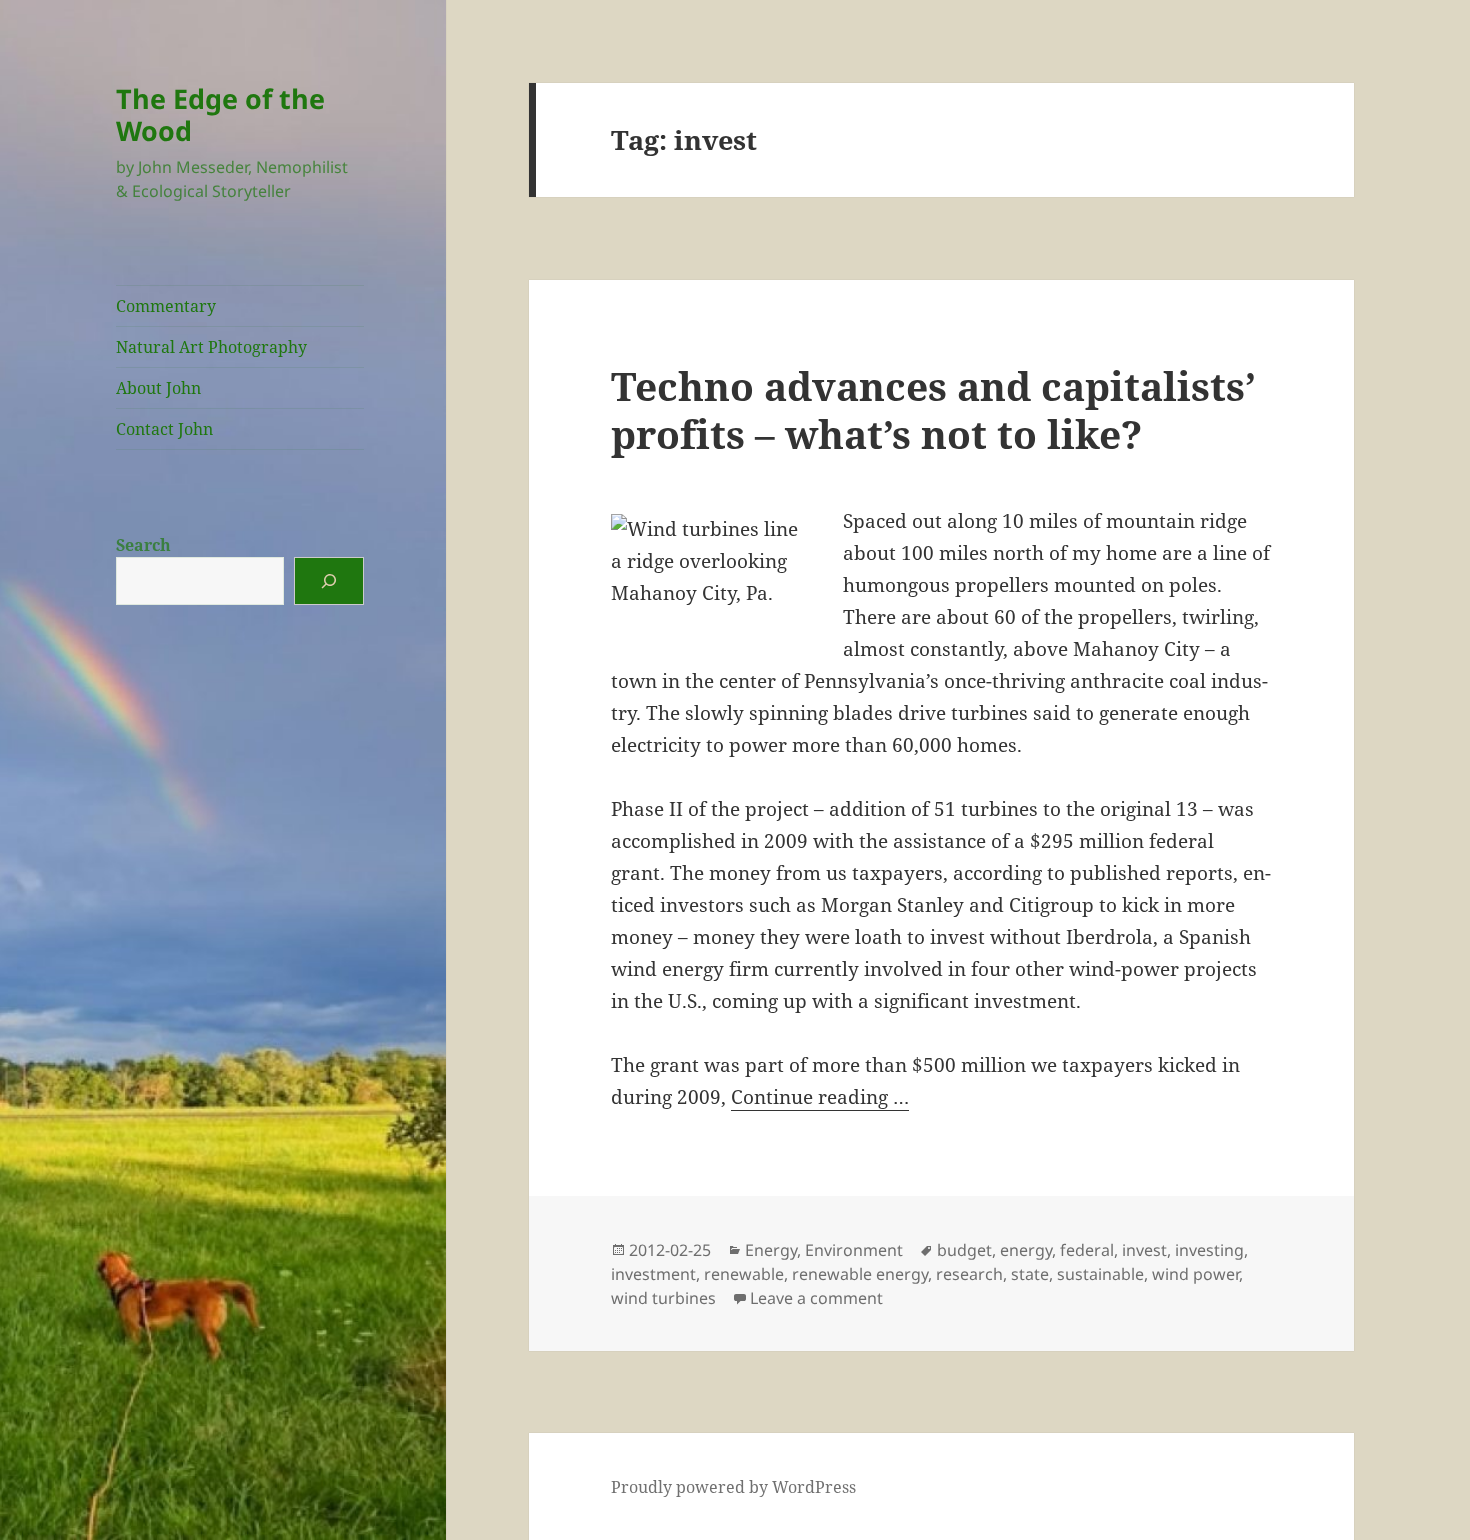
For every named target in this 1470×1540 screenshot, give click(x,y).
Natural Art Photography (211, 347)
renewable (744, 1274)
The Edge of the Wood (220, 114)
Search (143, 545)
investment (653, 1274)
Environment (854, 1250)
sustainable (1100, 1274)
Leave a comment (816, 1298)
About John (158, 388)
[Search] (329, 581)
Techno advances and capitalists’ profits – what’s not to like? (933, 409)
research (969, 1274)
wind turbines (663, 1298)
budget (964, 1250)
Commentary (166, 306)
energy (1026, 1250)
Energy (771, 1250)
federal (1087, 1250)
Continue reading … (820, 1097)
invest (1144, 1250)
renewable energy (860, 1274)
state (1030, 1274)
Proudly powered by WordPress (733, 1487)
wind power (1195, 1274)
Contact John (164, 429)
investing (1209, 1250)
